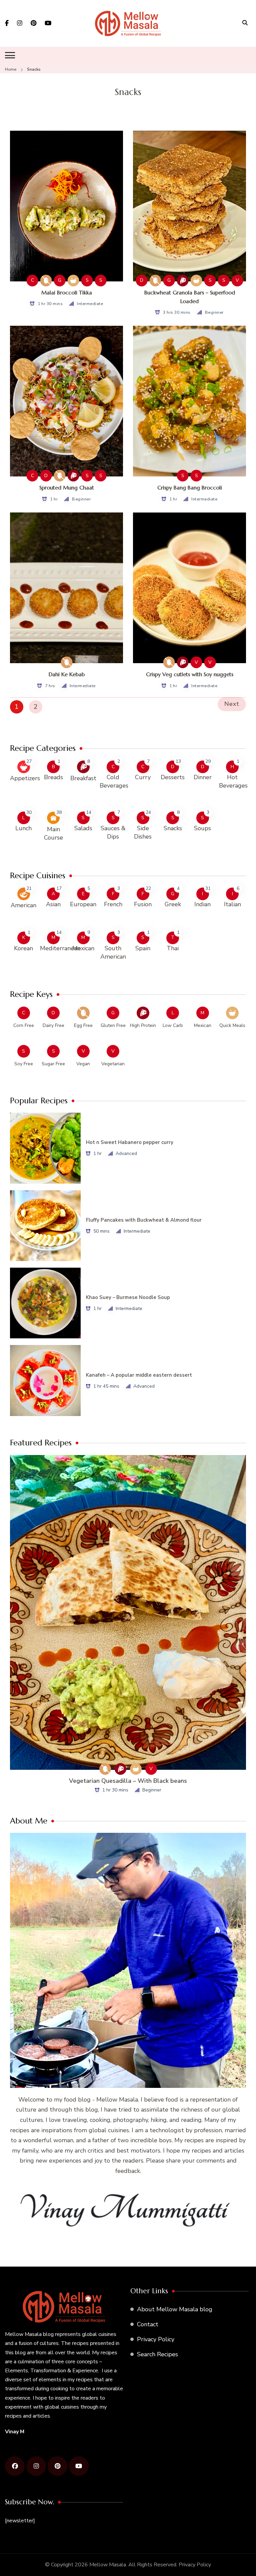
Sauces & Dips (113, 832)
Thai (173, 948)
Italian (232, 904)
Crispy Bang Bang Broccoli (190, 487)
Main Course (53, 833)
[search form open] (245, 23)
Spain (143, 948)
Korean (23, 948)
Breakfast (83, 778)
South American (113, 952)
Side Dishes (143, 832)
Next (232, 704)
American (23, 905)
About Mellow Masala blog (175, 2309)
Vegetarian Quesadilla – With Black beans (128, 1781)
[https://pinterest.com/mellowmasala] (57, 2466)
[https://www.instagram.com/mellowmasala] (36, 2466)
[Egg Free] (46, 281)
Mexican (83, 948)
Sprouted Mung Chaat (67, 487)
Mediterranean (60, 948)
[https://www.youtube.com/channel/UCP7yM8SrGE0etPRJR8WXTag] (79, 2466)
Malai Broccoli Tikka (67, 292)
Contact (148, 2324)
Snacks (173, 828)
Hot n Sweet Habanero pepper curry (130, 1142)
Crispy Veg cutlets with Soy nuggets (190, 674)
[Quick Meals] (73, 281)
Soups (202, 828)
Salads (83, 828)
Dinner (203, 777)
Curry (143, 777)
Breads (53, 777)
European (83, 904)
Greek (173, 904)
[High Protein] (183, 281)
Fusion (143, 904)
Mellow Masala (108, 2565)
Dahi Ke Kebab (67, 674)
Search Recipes (157, 2354)
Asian (53, 904)
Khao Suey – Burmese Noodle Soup (128, 1297)
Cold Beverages (114, 781)
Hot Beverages (233, 781)
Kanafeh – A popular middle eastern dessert (139, 1375)
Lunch (23, 828)
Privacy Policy (156, 2339)
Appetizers (25, 778)
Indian (202, 904)
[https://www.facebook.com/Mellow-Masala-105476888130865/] (15, 2466)
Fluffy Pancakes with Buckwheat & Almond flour (144, 1220)
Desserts (173, 777)
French (113, 904)
